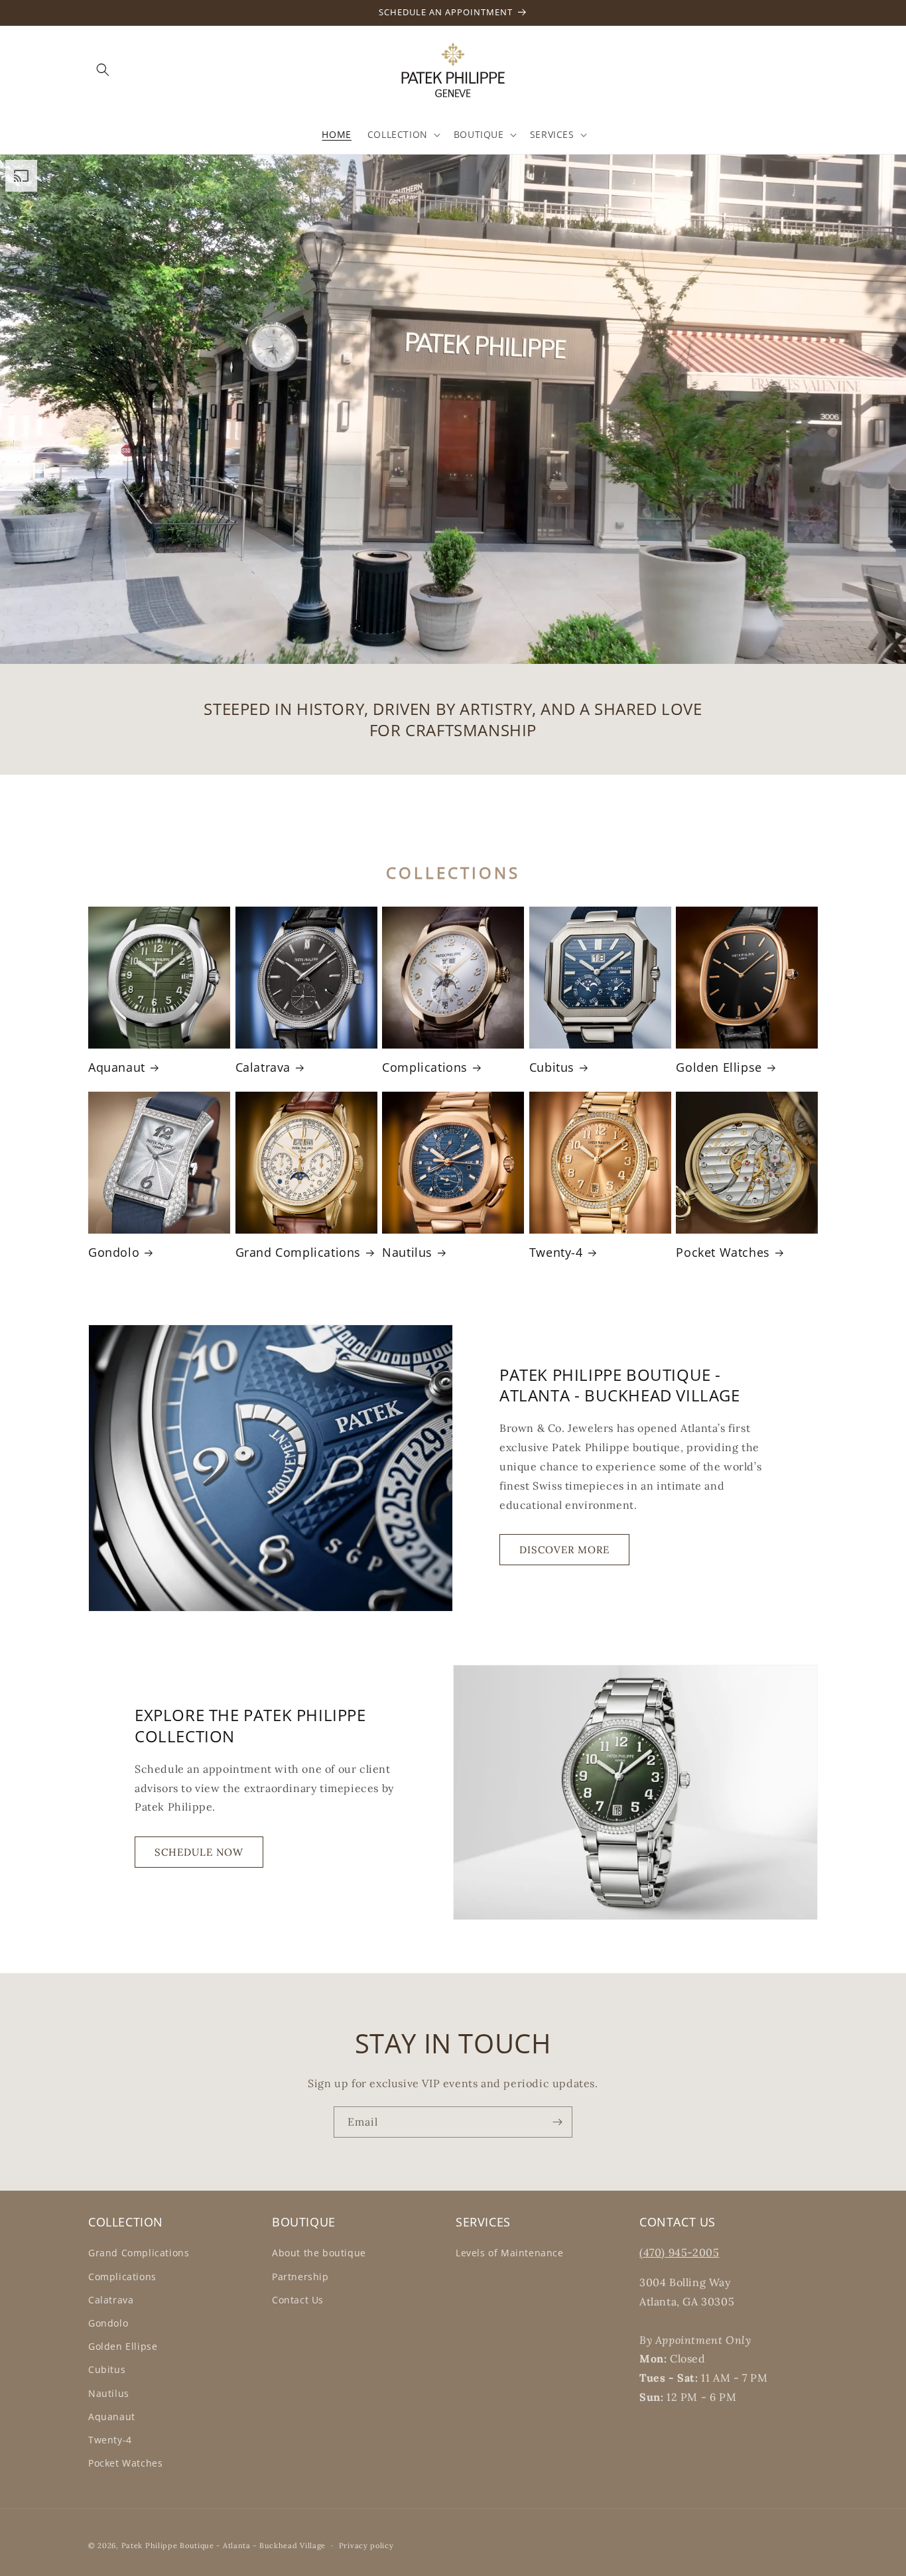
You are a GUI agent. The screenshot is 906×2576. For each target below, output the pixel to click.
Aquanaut (117, 1067)
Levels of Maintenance (510, 2253)
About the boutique (319, 2253)
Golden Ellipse (719, 1067)
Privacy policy (366, 2545)
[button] (103, 70)
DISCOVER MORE (564, 1550)
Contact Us (298, 2300)
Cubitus (552, 1067)
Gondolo (114, 1253)
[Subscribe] (557, 2122)
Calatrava (263, 1067)
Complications (425, 1067)
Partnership (300, 2277)
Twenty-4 (556, 1253)
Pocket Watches (723, 1253)
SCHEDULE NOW (199, 1852)
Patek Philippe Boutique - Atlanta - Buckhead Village (224, 2545)
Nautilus (407, 1253)
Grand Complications (298, 1253)
